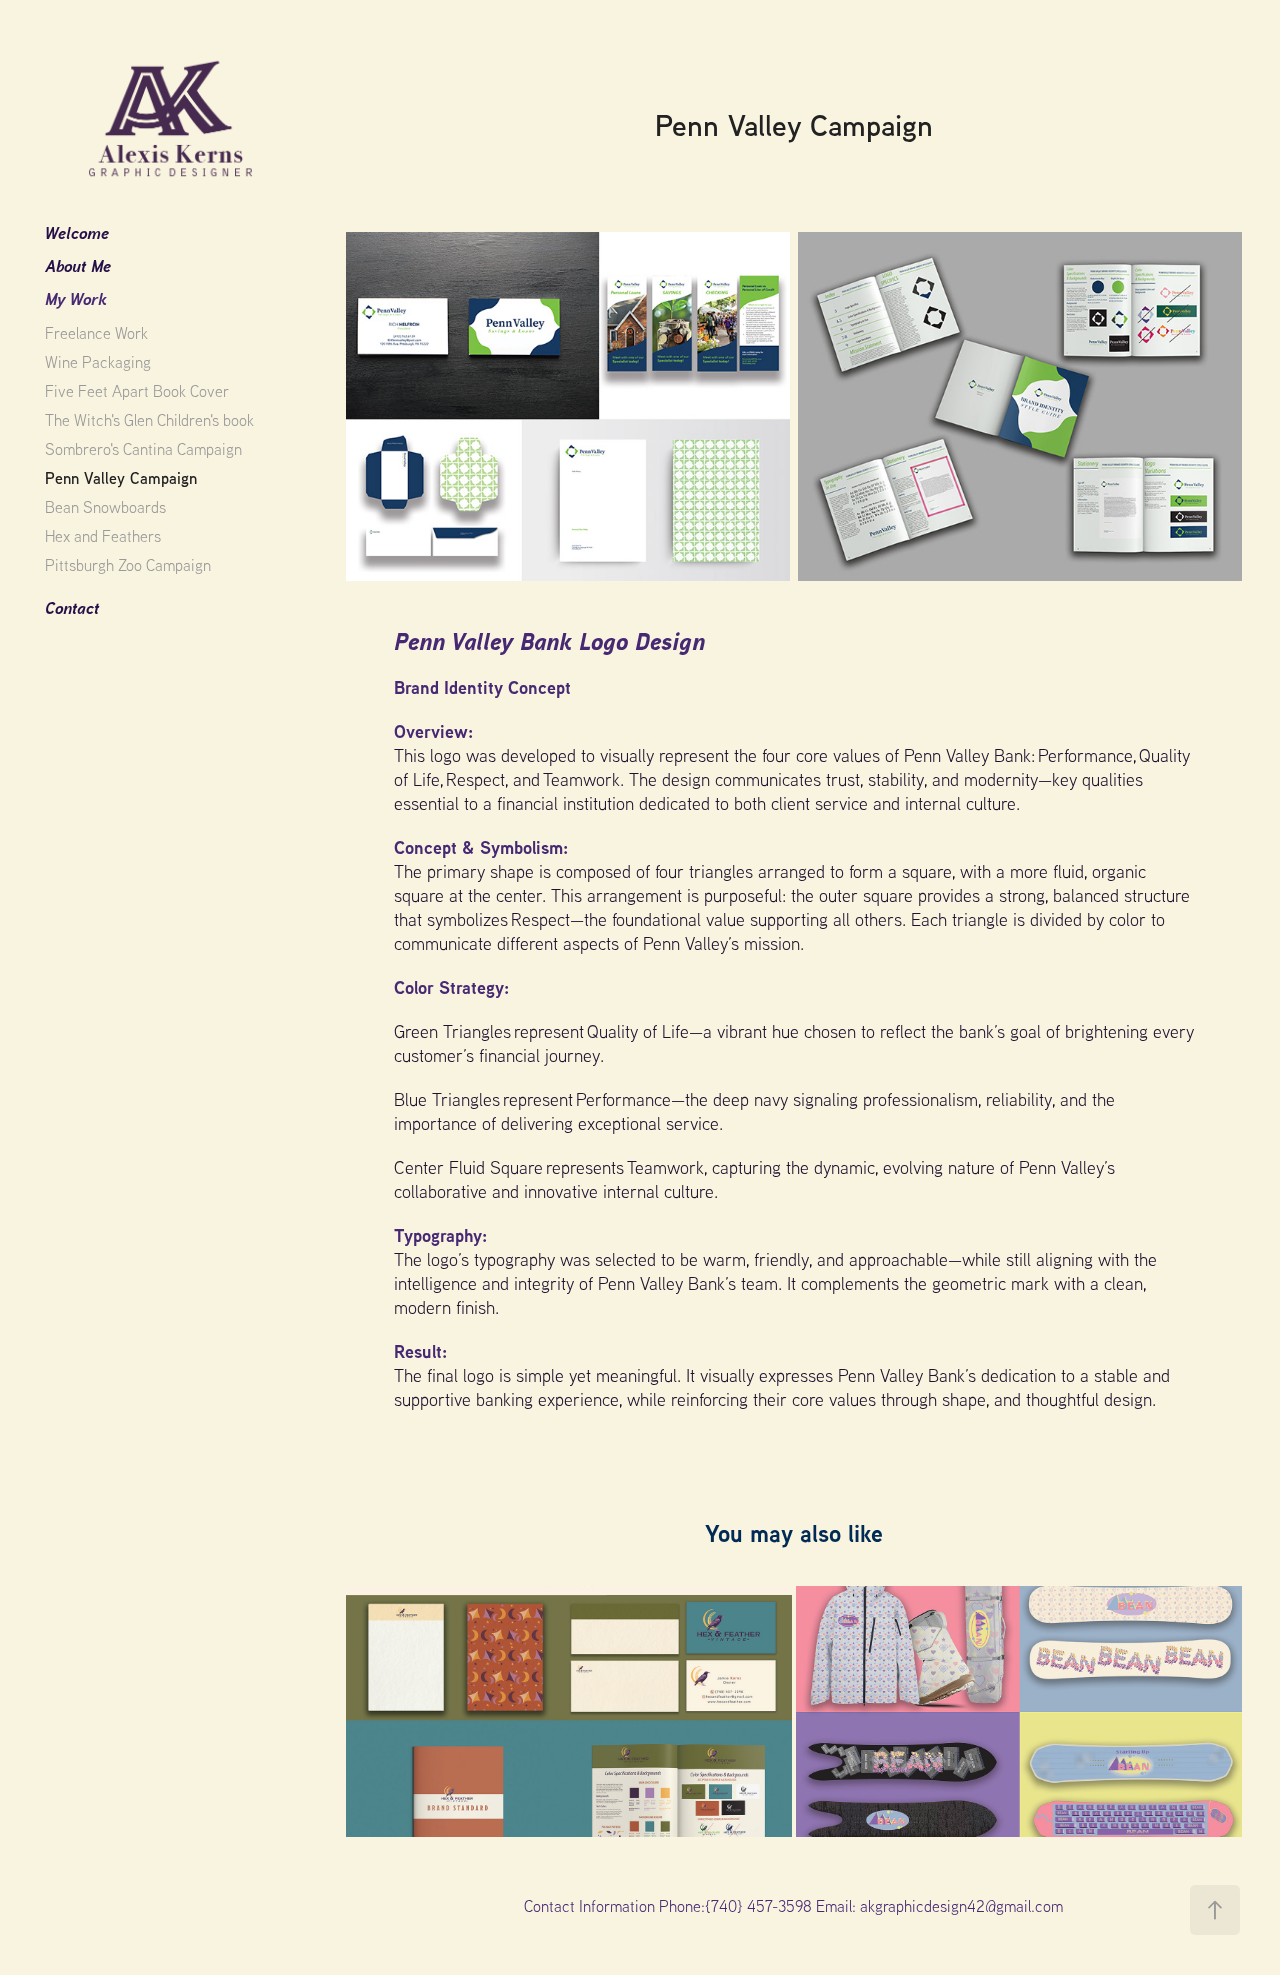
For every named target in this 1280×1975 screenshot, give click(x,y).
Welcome (77, 232)
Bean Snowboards (105, 507)
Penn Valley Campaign (121, 478)
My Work (76, 298)
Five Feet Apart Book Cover (137, 391)
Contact (72, 607)
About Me (78, 265)
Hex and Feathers (103, 536)
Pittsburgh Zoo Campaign (128, 565)
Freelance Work (96, 333)
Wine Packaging (98, 362)
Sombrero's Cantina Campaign (143, 449)
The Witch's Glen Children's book (149, 420)
